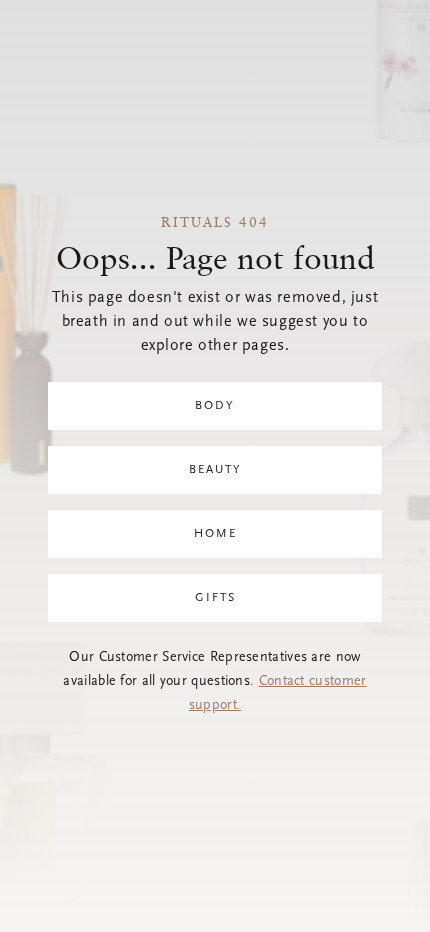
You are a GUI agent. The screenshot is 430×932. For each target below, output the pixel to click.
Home (215, 534)
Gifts (215, 598)
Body (215, 406)
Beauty (215, 470)
